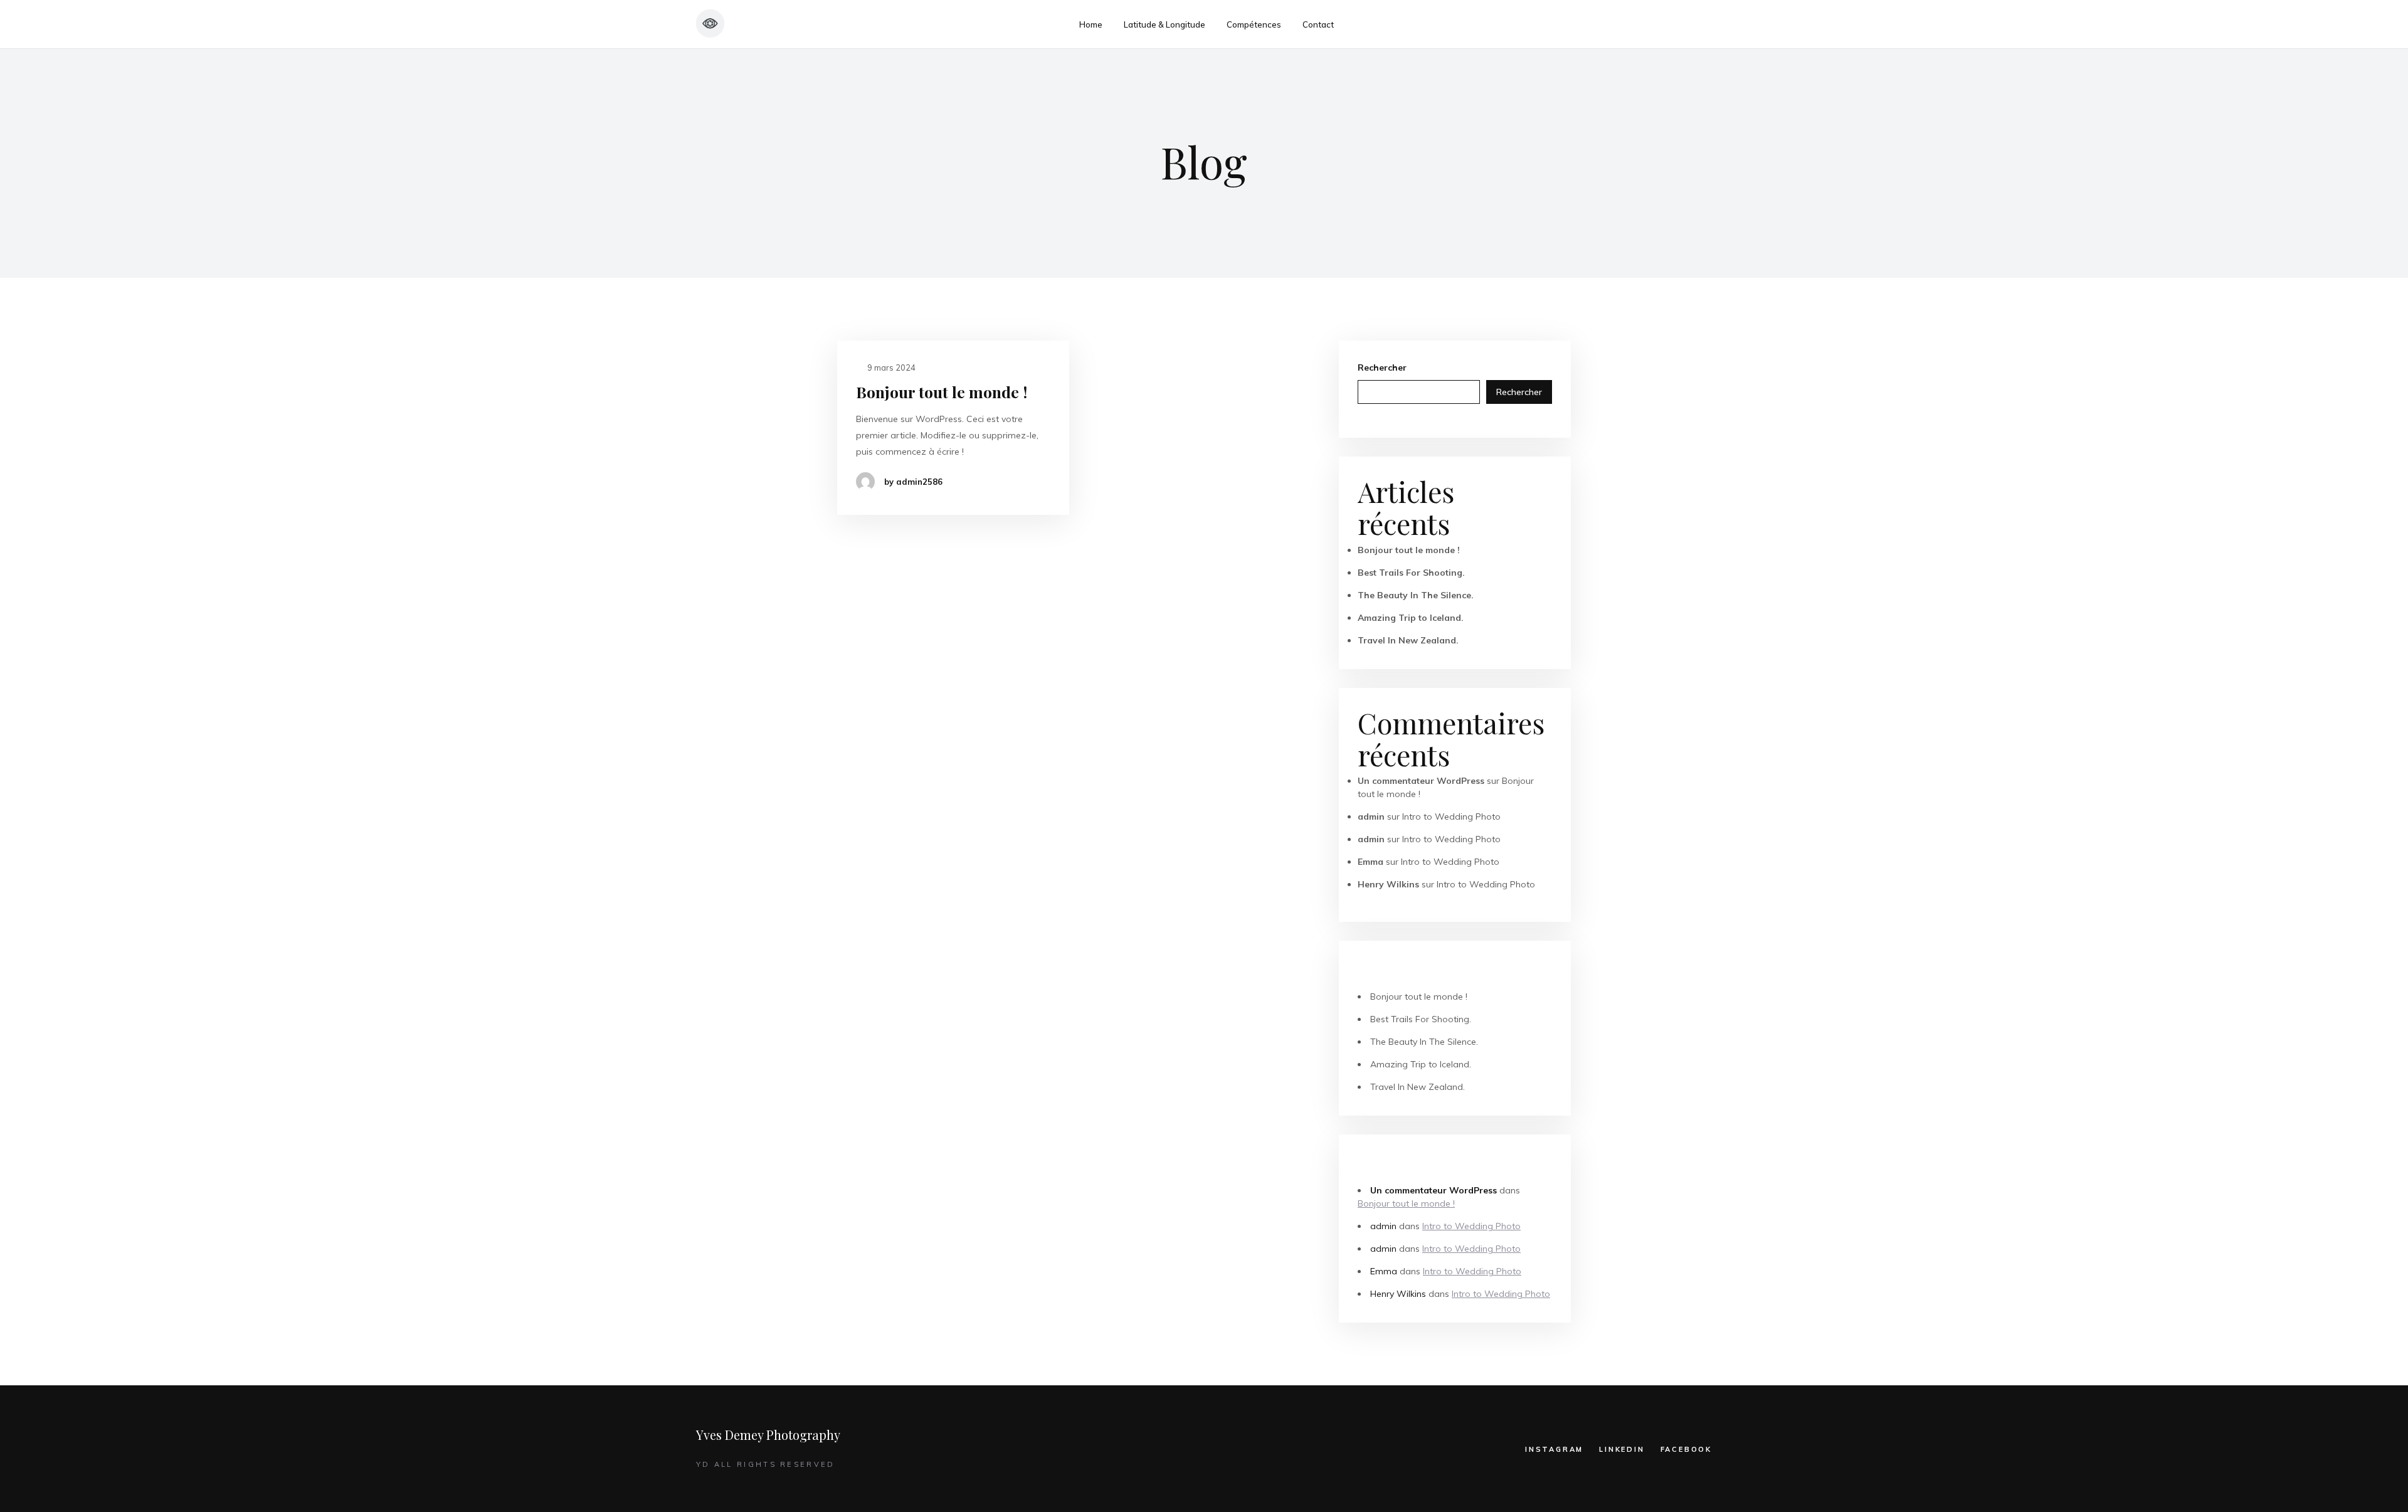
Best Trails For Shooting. (1411, 573)
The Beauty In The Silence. (1416, 595)
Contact (1318, 24)
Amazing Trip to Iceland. (1411, 618)
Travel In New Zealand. (1408, 640)
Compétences (1254, 24)
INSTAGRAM (1554, 1449)
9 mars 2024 (890, 367)
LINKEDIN (1622, 1449)
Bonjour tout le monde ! (942, 392)
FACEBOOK (1686, 1449)
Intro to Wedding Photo (1451, 817)
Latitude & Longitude (1164, 24)
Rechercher (1382, 367)
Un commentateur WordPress (1421, 781)
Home (1091, 24)
